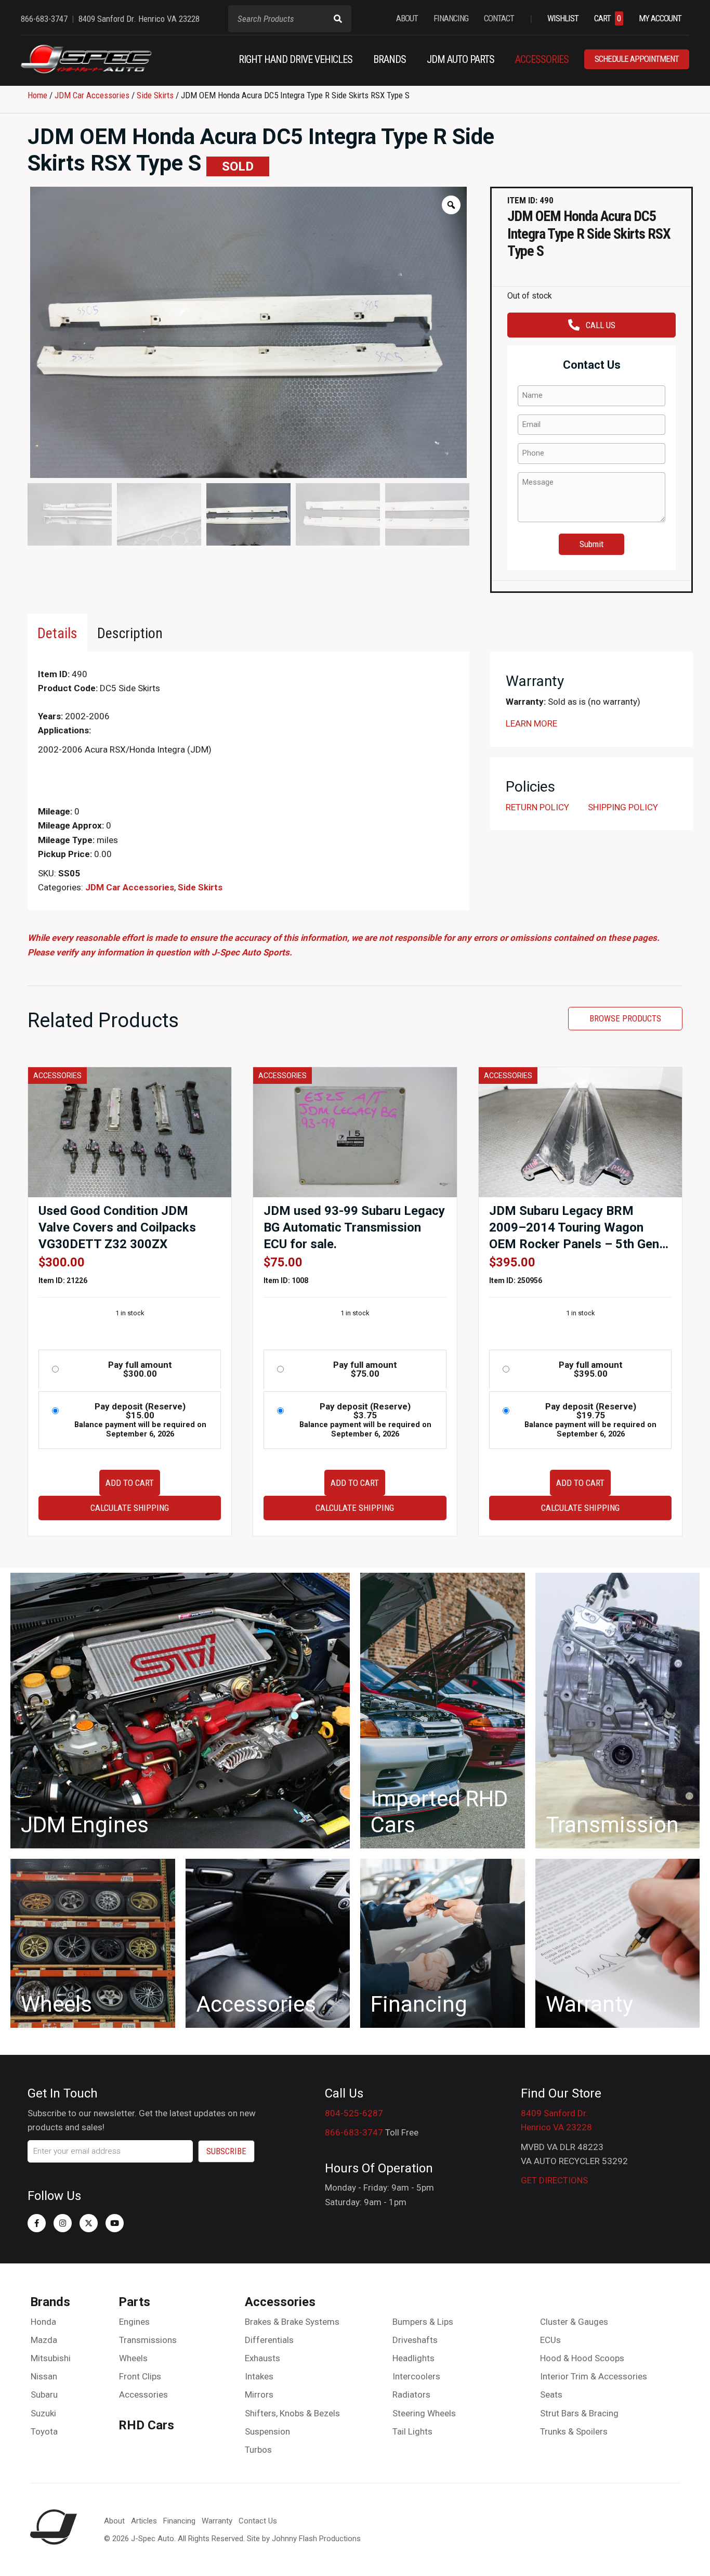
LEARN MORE (531, 723)
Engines (134, 2322)
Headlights (413, 2358)
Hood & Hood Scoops (582, 2358)
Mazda (44, 2340)
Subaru (44, 2394)
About (114, 2521)
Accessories (143, 2394)
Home (37, 95)
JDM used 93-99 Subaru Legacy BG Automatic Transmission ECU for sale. (354, 1227)
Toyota (44, 2431)
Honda (43, 2322)
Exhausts (262, 2358)
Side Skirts (155, 95)
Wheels (133, 2358)
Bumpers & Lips (423, 2322)
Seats (551, 2394)
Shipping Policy (623, 807)
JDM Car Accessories (92, 95)
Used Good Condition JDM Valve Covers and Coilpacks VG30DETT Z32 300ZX (117, 1227)
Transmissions (148, 2340)
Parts (134, 2302)
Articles (144, 2521)
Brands (50, 2302)
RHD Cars (146, 2425)
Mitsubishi (51, 2358)
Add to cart (130, 1483)
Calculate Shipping (130, 1508)
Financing (179, 2521)
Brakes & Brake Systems (292, 2322)
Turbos (258, 2450)
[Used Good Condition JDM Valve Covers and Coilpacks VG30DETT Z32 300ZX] (130, 1131)
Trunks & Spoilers (574, 2431)
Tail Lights (412, 2431)
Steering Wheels (424, 2413)
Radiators (411, 2394)
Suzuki (43, 2413)
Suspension (267, 2431)
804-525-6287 (354, 2113)
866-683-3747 (354, 2132)
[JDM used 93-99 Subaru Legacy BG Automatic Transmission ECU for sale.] (355, 1131)
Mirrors (259, 2394)
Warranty (217, 2521)
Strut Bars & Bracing (579, 2413)
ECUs (550, 2340)
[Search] (338, 19)
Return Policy (537, 807)
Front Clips (140, 2376)
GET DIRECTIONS (554, 2180)
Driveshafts (415, 2340)
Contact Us (258, 2521)
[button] (37, 2223)
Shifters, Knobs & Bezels (292, 2413)
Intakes (259, 2376)
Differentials (269, 2340)
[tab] (57, 633)
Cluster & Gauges (574, 2322)
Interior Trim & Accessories (594, 2376)
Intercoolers (416, 2376)
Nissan (44, 2376)
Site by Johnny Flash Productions (304, 2539)
